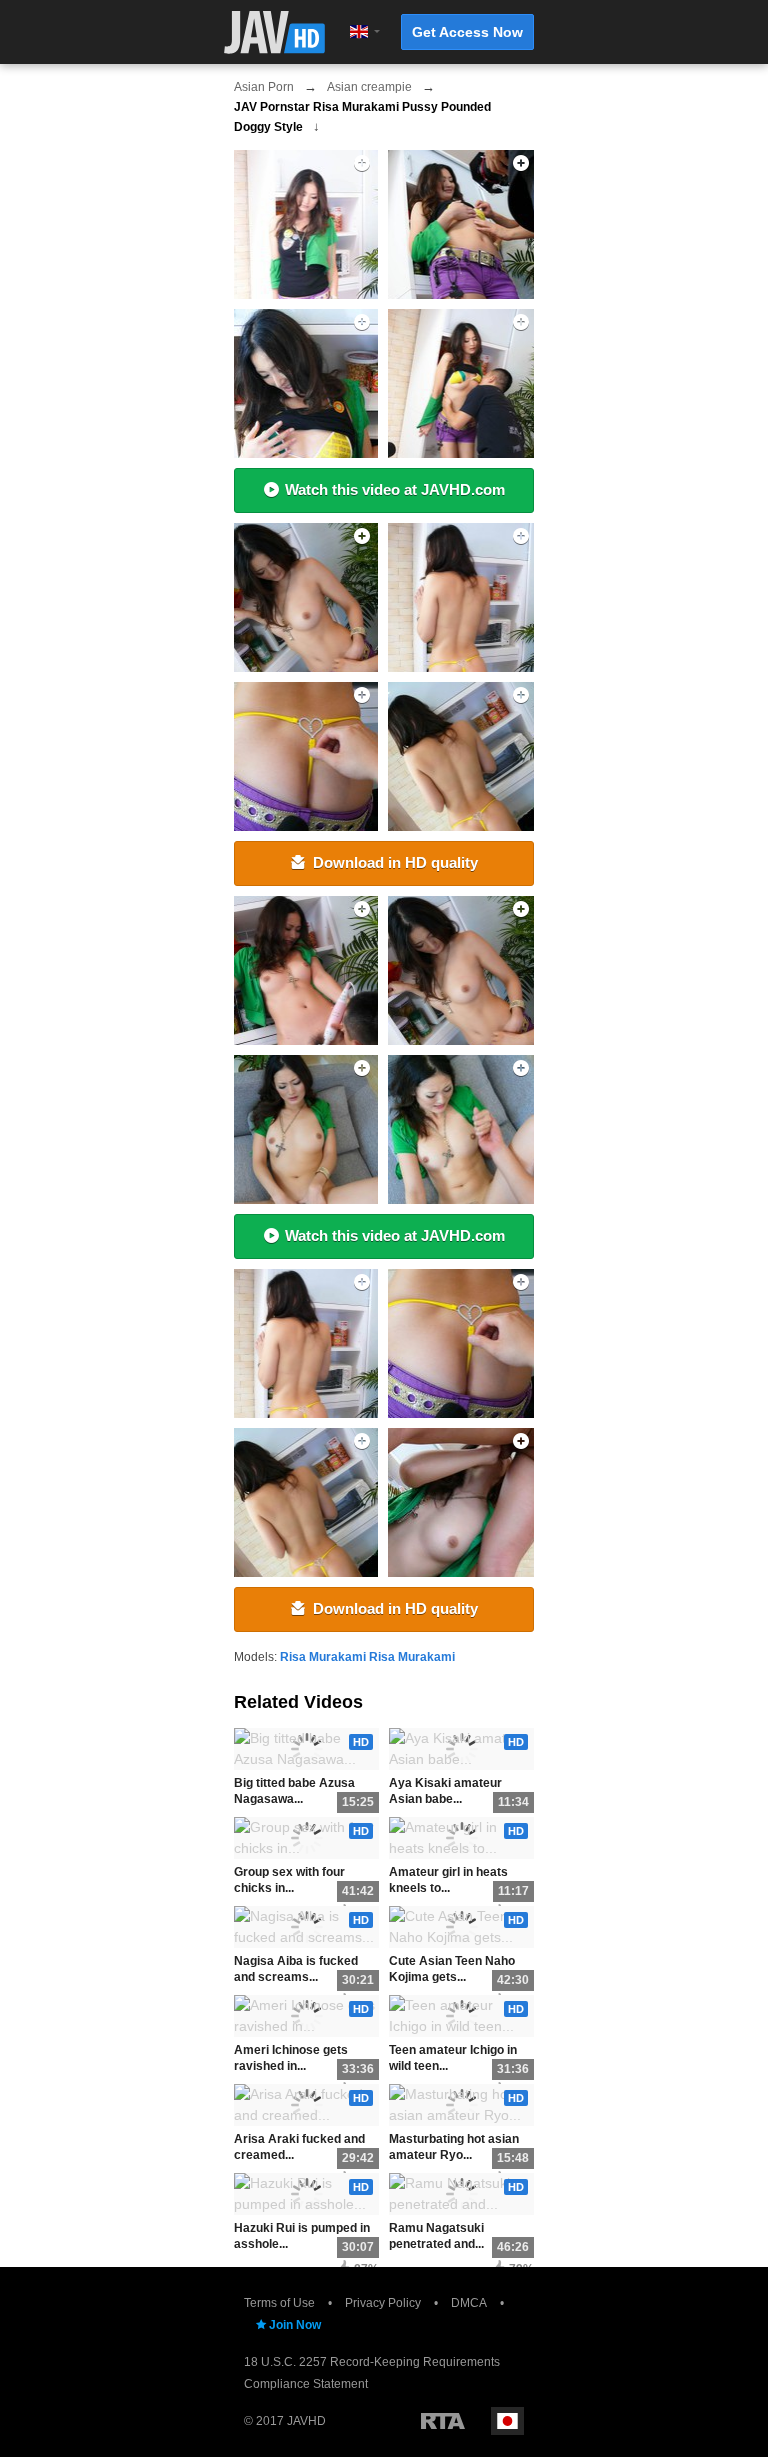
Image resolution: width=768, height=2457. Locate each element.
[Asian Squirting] (303, 1502)
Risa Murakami (323, 1657)
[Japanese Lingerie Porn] (303, 1129)
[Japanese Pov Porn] (462, 1343)
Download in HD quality (395, 862)
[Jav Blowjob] (303, 756)
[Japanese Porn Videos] (462, 756)
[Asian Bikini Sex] (462, 1502)
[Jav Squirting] (303, 224)
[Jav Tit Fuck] (462, 597)
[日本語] (507, 2421)
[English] (359, 32)
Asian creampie (369, 87)
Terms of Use (279, 2303)
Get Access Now (467, 32)
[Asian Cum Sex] (303, 597)
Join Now (295, 2325)
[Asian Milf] (462, 383)
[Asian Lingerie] (462, 970)
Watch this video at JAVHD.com (395, 489)
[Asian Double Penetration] (303, 970)
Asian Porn (264, 87)
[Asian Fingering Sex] (303, 383)
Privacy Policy (383, 2303)
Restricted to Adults (443, 2421)
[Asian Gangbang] (462, 1129)
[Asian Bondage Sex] (462, 224)
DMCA (469, 2303)
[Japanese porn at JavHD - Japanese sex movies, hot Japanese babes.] (274, 32)
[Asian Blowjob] (303, 1343)
